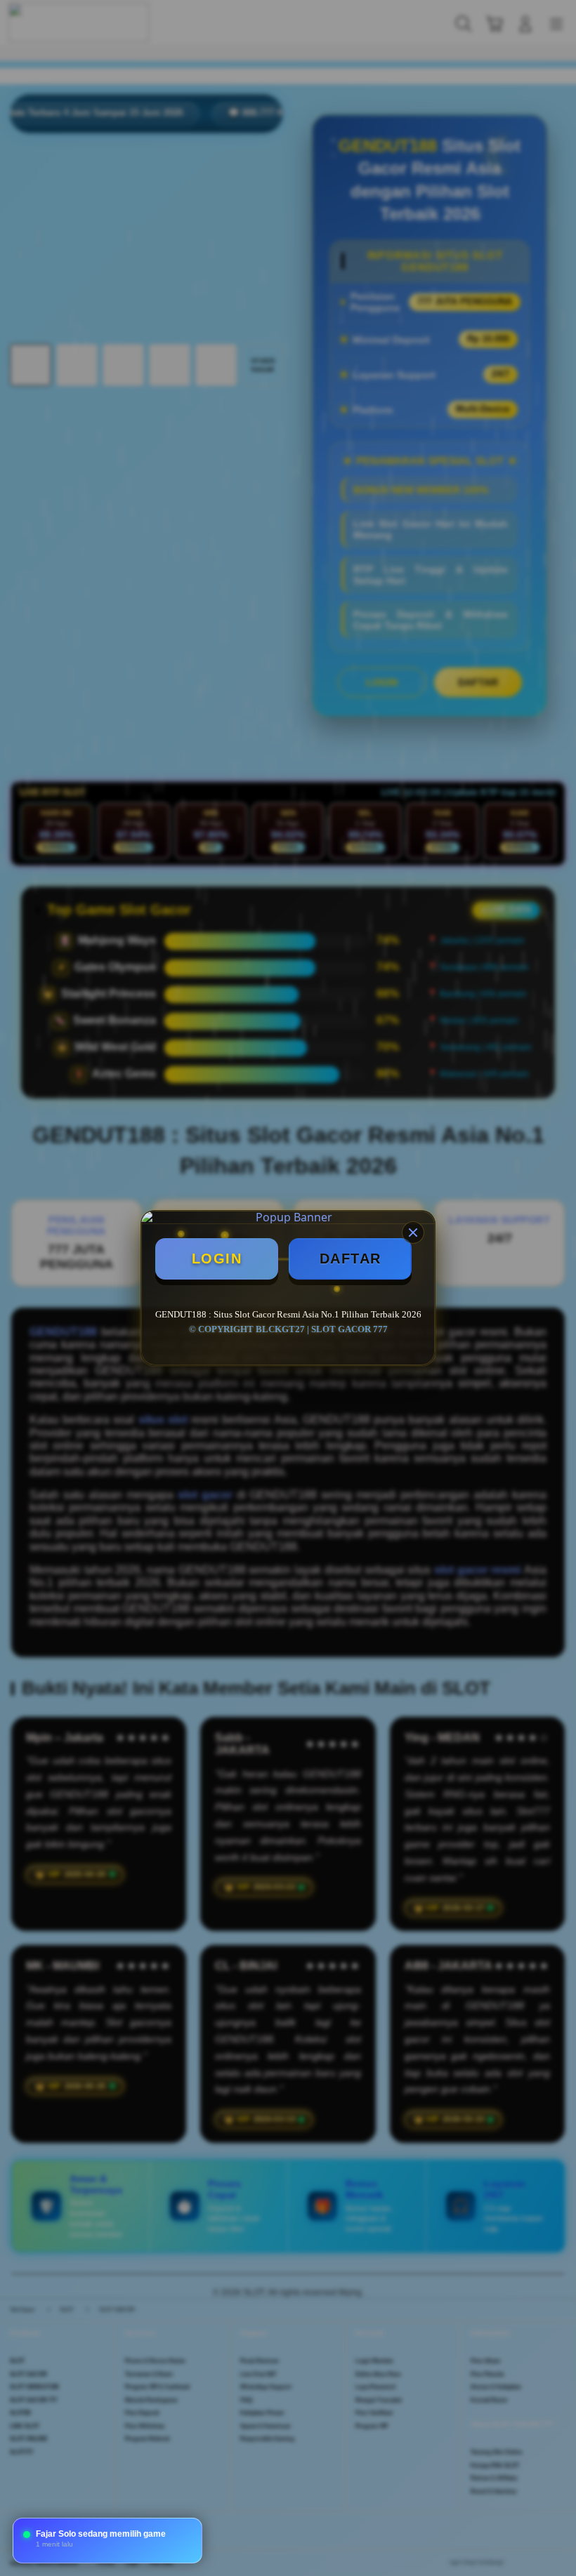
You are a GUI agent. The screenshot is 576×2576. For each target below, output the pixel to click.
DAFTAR (351, 1259)
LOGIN (217, 1259)
